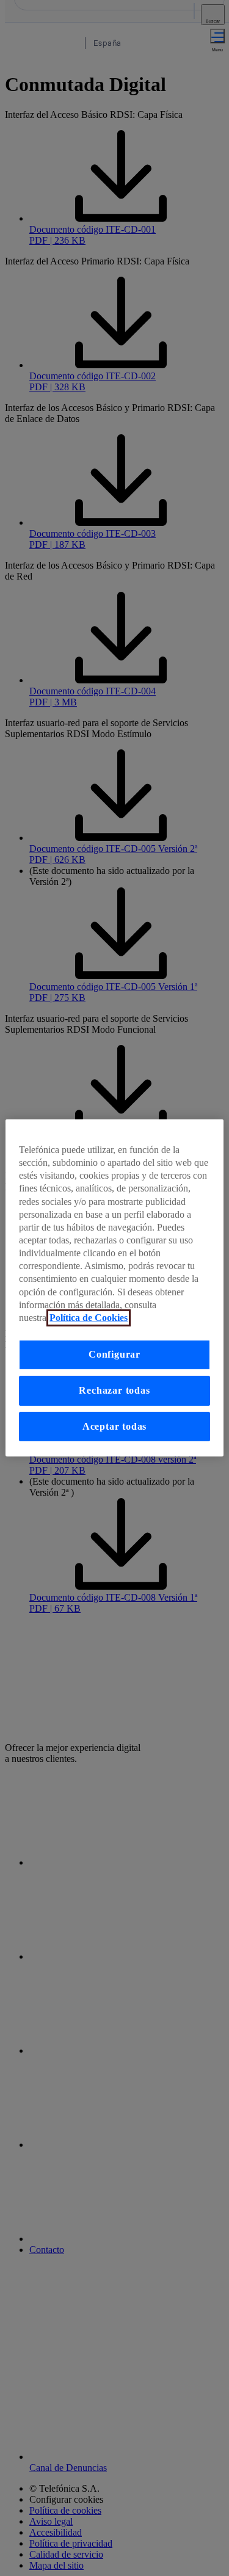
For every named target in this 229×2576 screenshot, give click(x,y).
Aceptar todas (115, 1426)
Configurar (114, 1355)
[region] (114, 1288)
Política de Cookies (89, 1318)
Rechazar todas (114, 1391)
